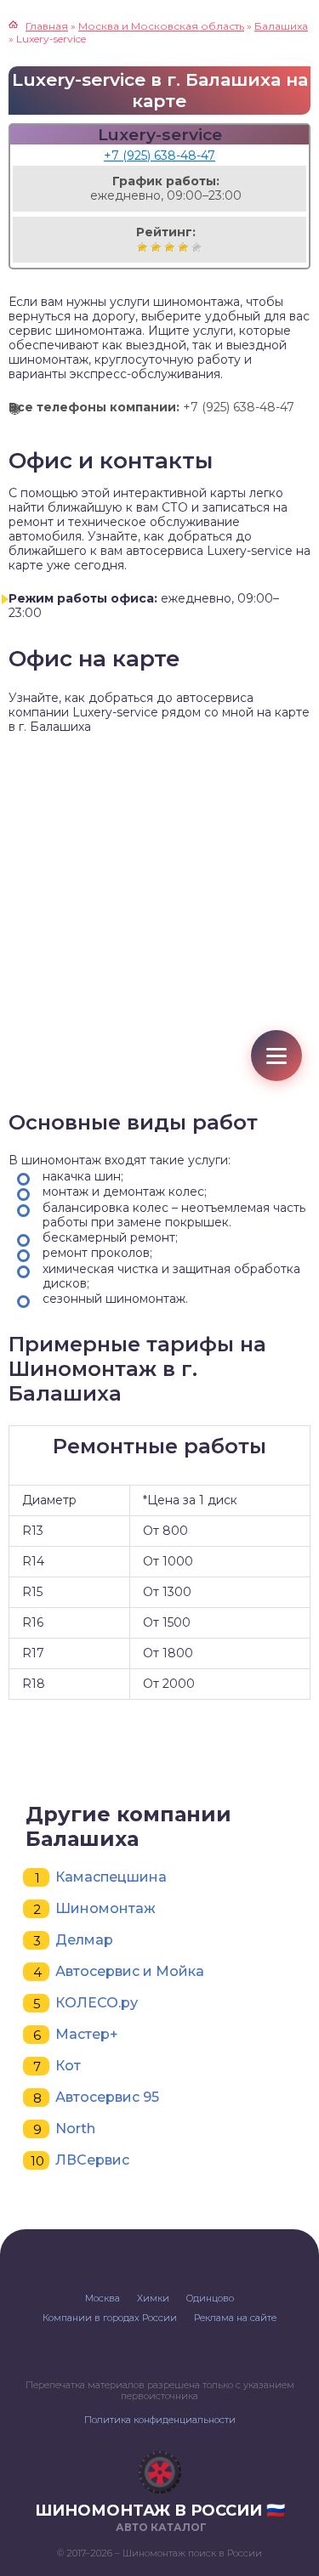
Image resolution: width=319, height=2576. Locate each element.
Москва (103, 2298)
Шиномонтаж (105, 1908)
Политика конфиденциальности (160, 2420)
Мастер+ (87, 2034)
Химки (153, 2298)
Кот (68, 2066)
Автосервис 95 (107, 2097)
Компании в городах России (110, 2318)
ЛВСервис (92, 2160)
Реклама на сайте (235, 2318)
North (75, 2129)
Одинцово (210, 2298)
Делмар (84, 1940)
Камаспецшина (111, 1877)
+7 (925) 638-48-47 (159, 156)
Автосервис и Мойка (130, 1971)
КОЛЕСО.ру (97, 2003)
